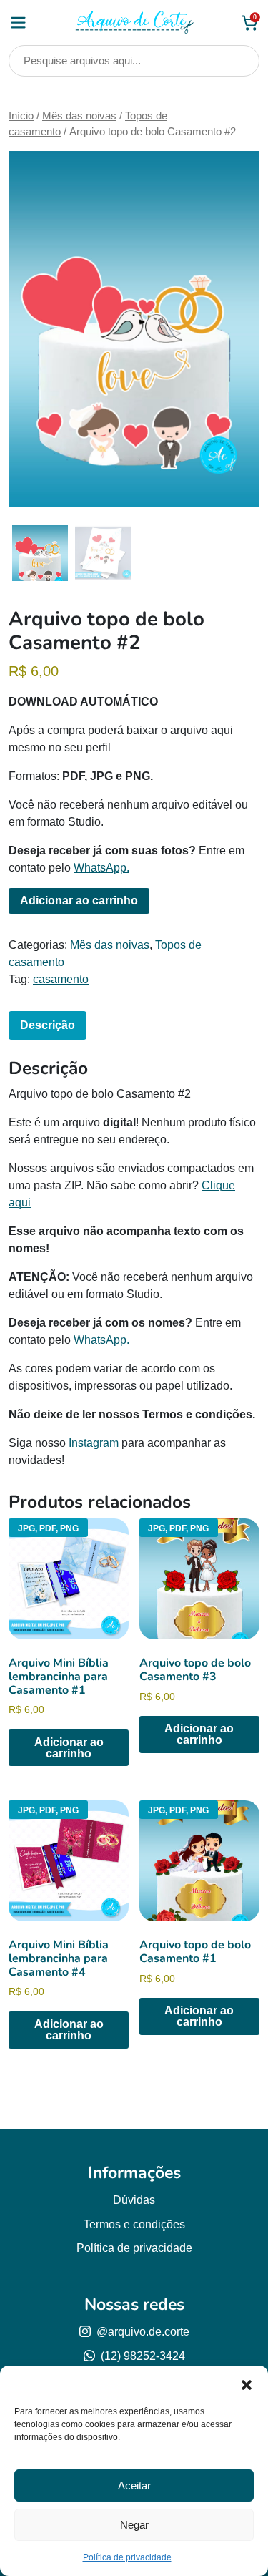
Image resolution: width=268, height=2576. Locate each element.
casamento (61, 979)
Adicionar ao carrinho (79, 901)
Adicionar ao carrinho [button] (69, 1748)
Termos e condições (134, 2224)
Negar (134, 2525)
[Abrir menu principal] (18, 23)
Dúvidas (134, 2200)
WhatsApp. (101, 868)
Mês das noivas (79, 116)
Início (21, 116)
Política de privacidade (127, 2557)
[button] (247, 2384)
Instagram (94, 1443)
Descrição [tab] (48, 1025)
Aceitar (134, 2485)
